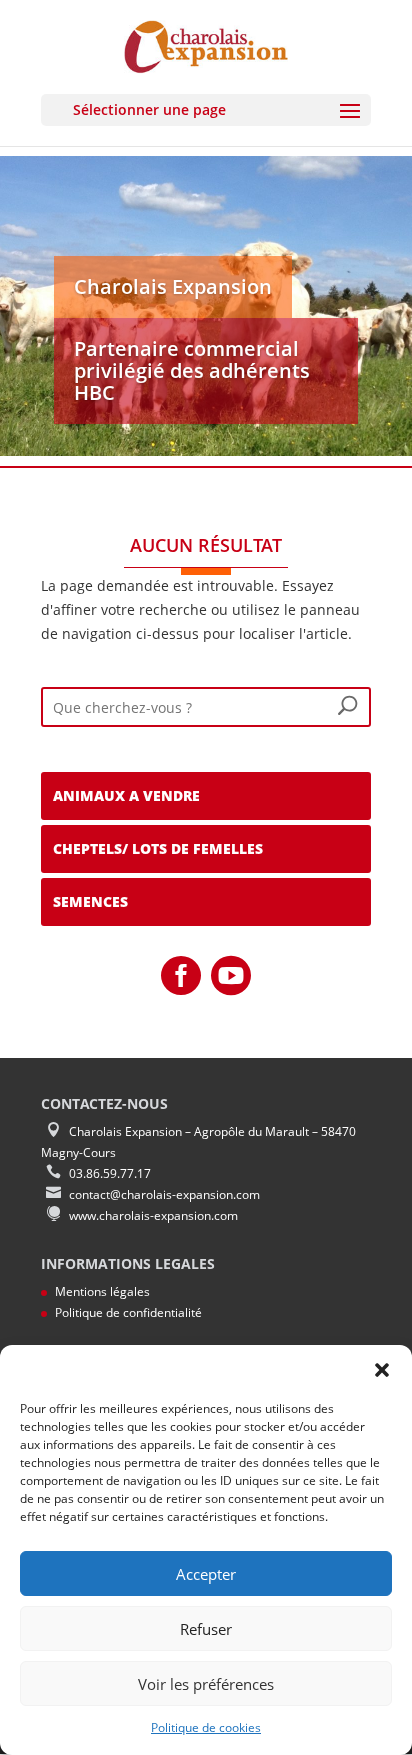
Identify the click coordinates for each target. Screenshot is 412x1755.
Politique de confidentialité (128, 1312)
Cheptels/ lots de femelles (158, 848)
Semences (90, 901)
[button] (382, 1370)
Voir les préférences (206, 1684)
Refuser (206, 1629)
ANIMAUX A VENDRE (126, 795)
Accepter (206, 1574)
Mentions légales (102, 1291)
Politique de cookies (206, 1727)
